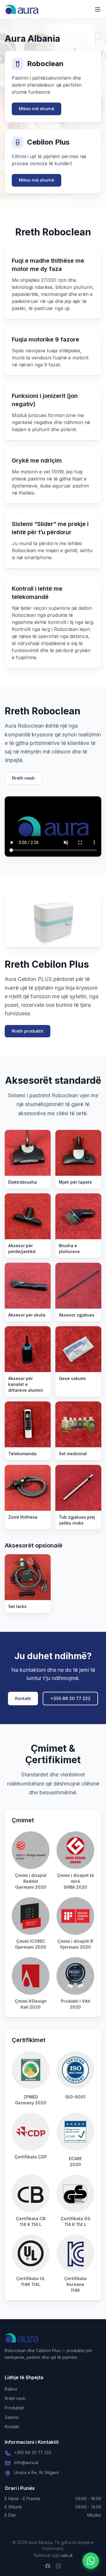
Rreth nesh (23, 778)
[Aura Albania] (22, 2338)
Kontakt (23, 1698)
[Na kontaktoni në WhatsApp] (91, 2561)
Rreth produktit (28, 1031)
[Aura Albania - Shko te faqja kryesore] (22, 9)
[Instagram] (58, 2566)
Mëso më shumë (37, 109)
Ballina (11, 2389)
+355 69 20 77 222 (70, 1698)
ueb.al (67, 2555)
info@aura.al (26, 2462)
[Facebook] (48, 2566)
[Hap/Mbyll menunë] (98, 9)
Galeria (11, 2417)
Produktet (14, 2408)
